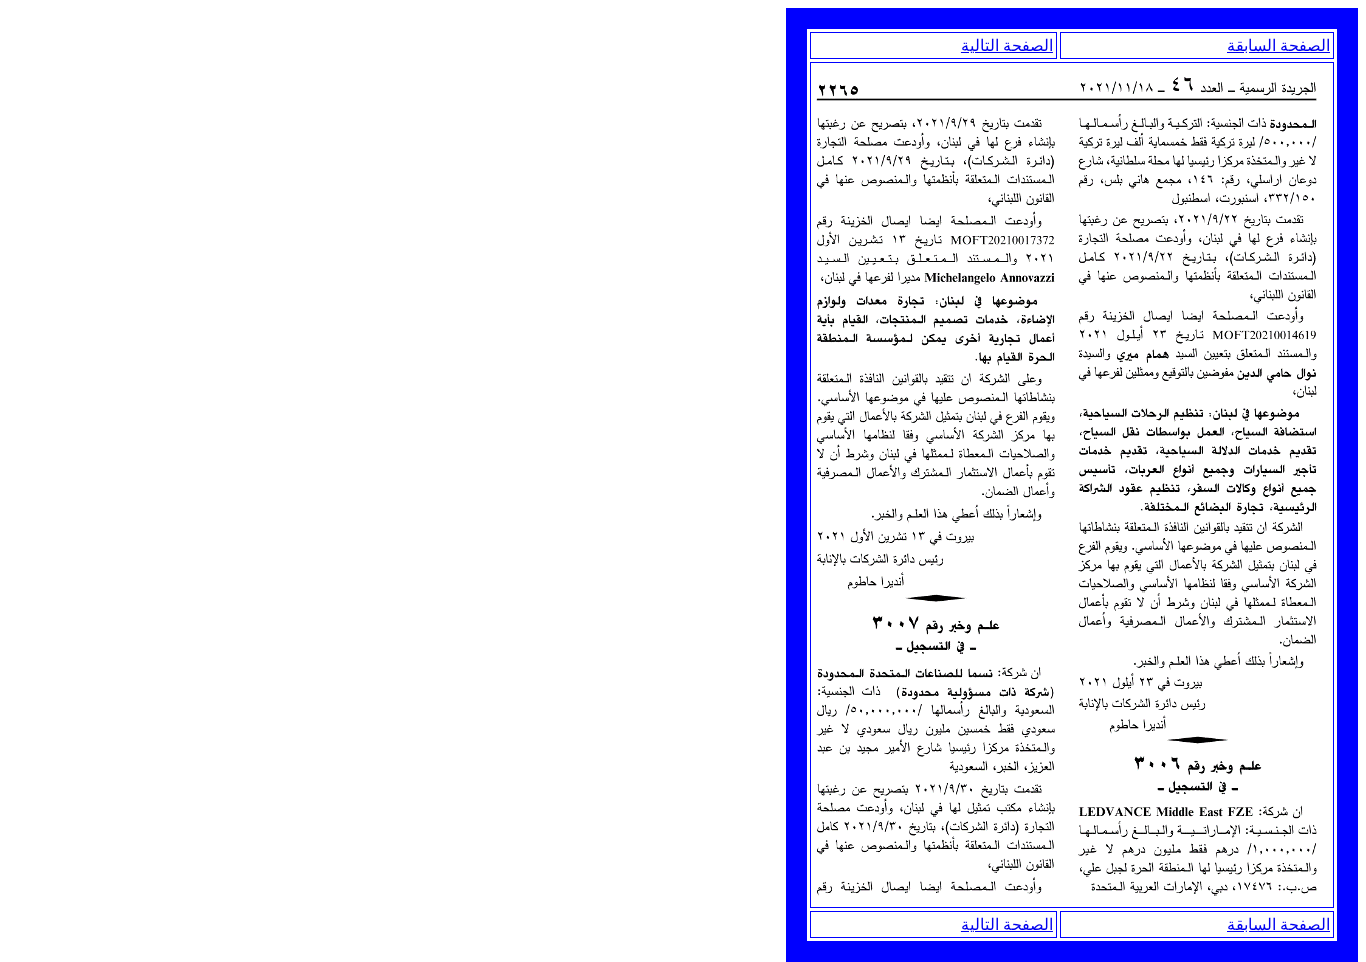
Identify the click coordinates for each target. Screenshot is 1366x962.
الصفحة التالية (1007, 45)
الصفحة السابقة (1278, 45)
